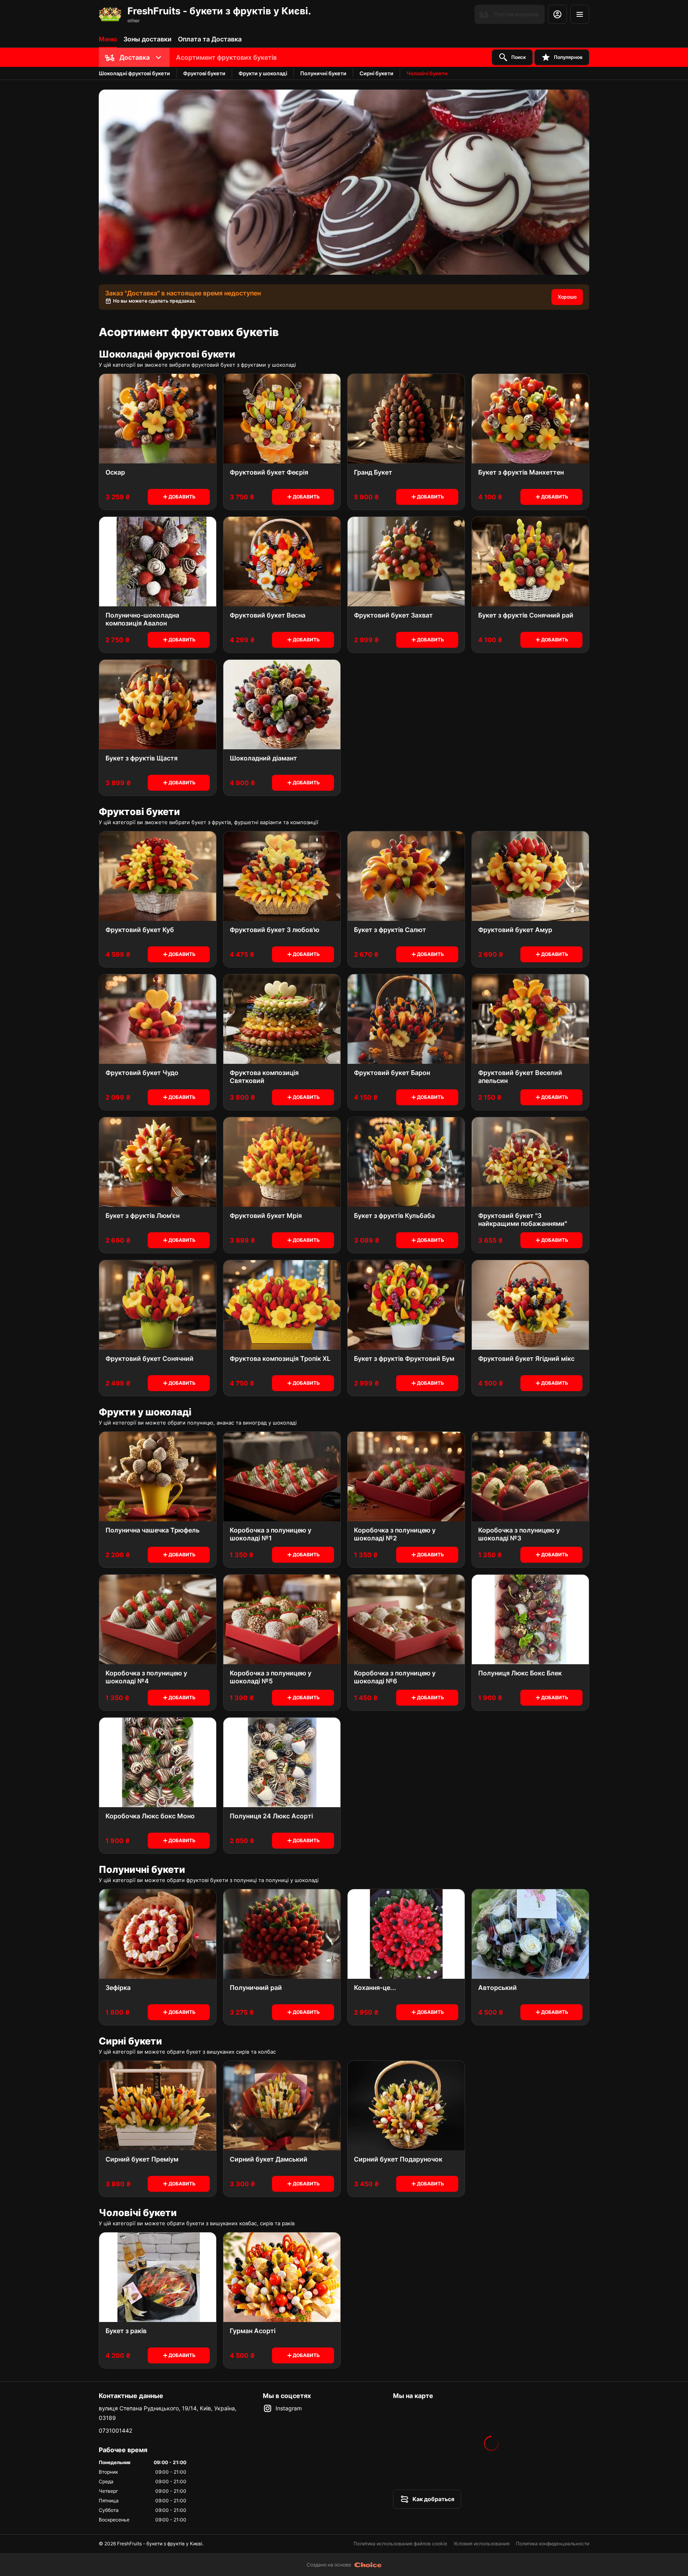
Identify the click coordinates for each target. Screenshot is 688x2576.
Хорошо (567, 297)
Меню (108, 39)
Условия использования (482, 2544)
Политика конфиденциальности (553, 2544)
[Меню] (580, 14)
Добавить (182, 497)
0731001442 (115, 2430)
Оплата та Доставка (210, 39)
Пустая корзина (516, 14)
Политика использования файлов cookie (400, 2544)
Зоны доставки (148, 39)
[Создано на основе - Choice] (368, 2565)
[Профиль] (557, 14)
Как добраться (433, 2499)
